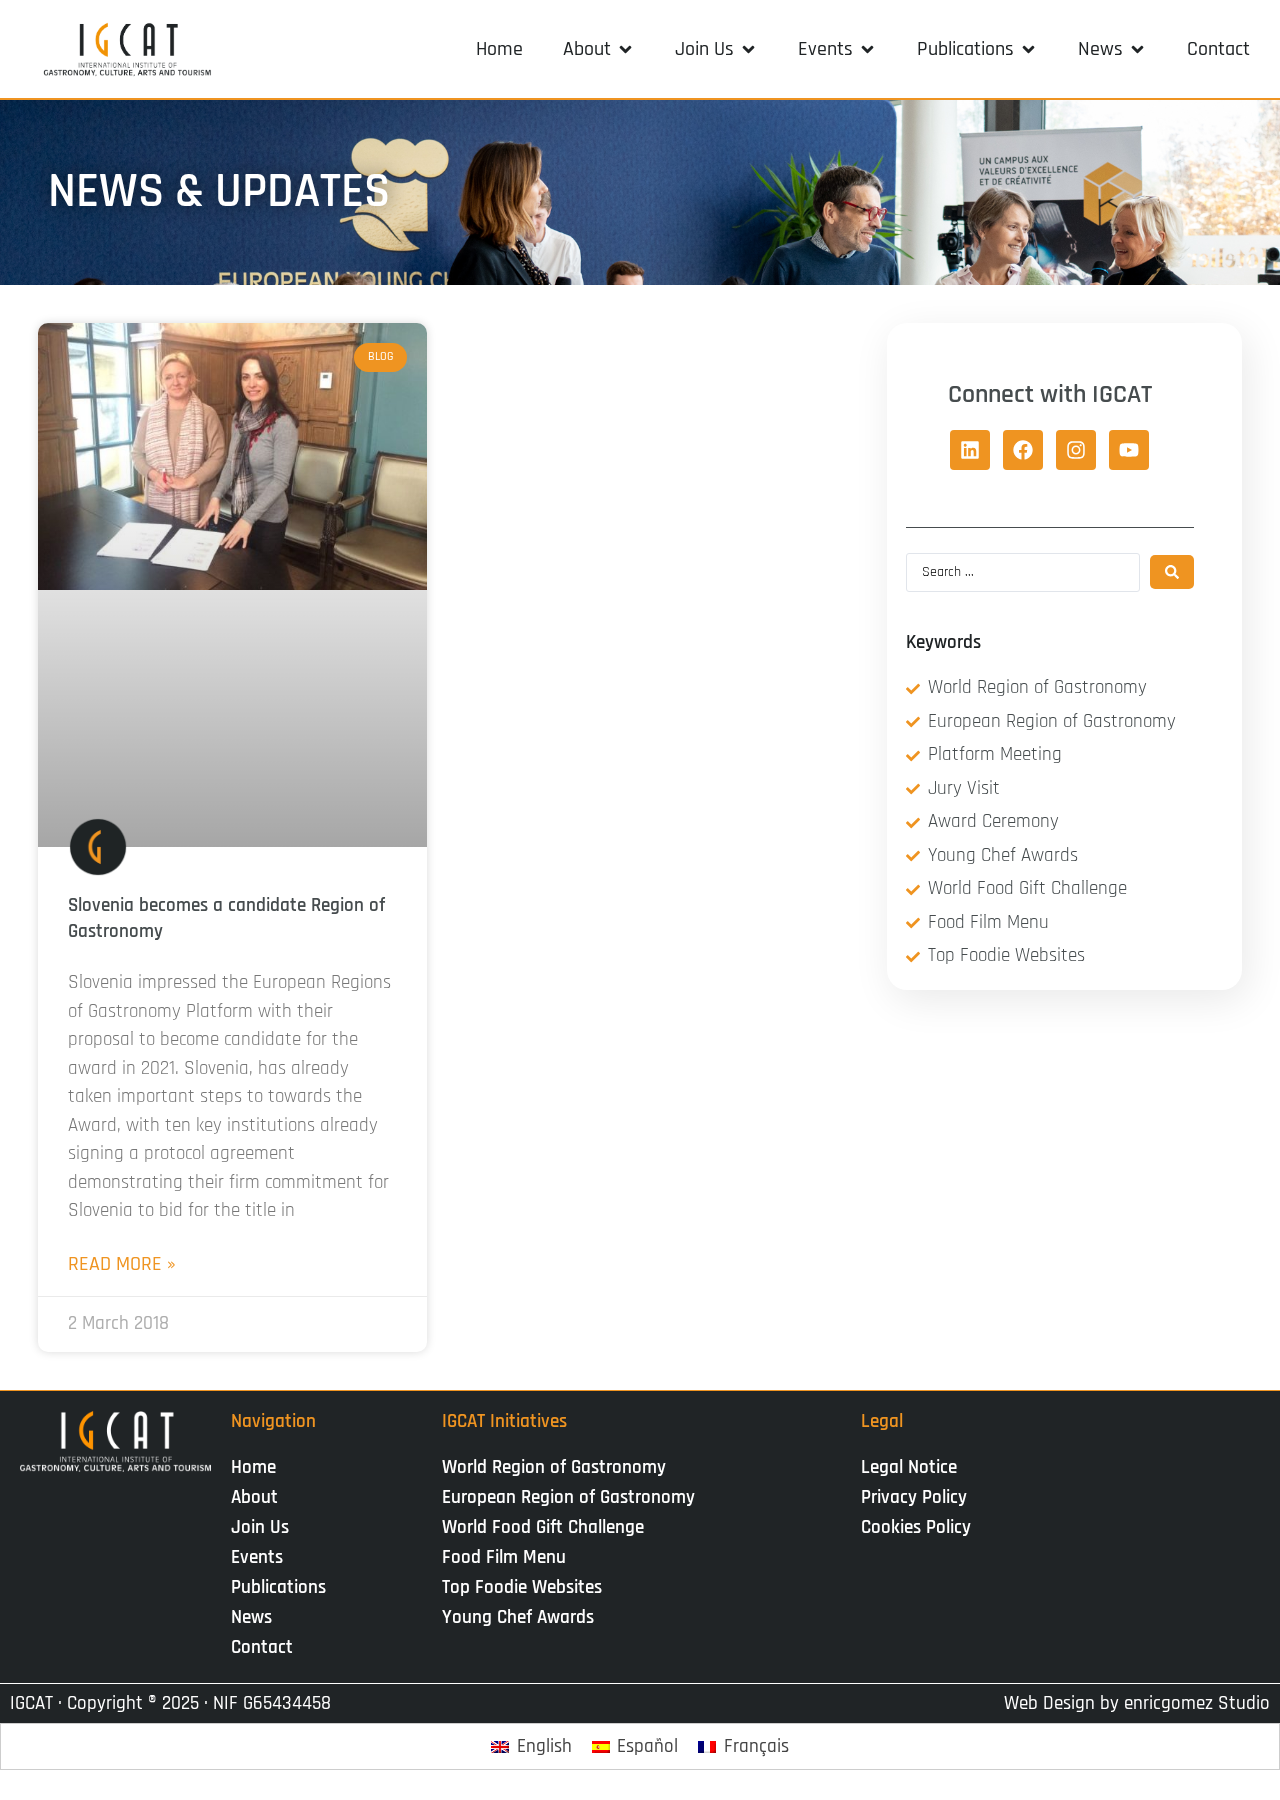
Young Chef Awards (518, 1617)
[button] (599, 49)
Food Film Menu (504, 1557)
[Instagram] (1076, 450)
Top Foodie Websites (522, 1587)
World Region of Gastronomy (554, 1467)
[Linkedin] (970, 450)
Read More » (122, 1264)
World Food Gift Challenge (543, 1527)
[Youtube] (1129, 450)
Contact (262, 1647)
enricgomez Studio (1197, 1703)
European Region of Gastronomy (568, 1497)
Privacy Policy (914, 1497)
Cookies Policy (916, 1527)
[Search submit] (1172, 572)
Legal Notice (909, 1467)
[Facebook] (1023, 450)
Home (253, 1467)
